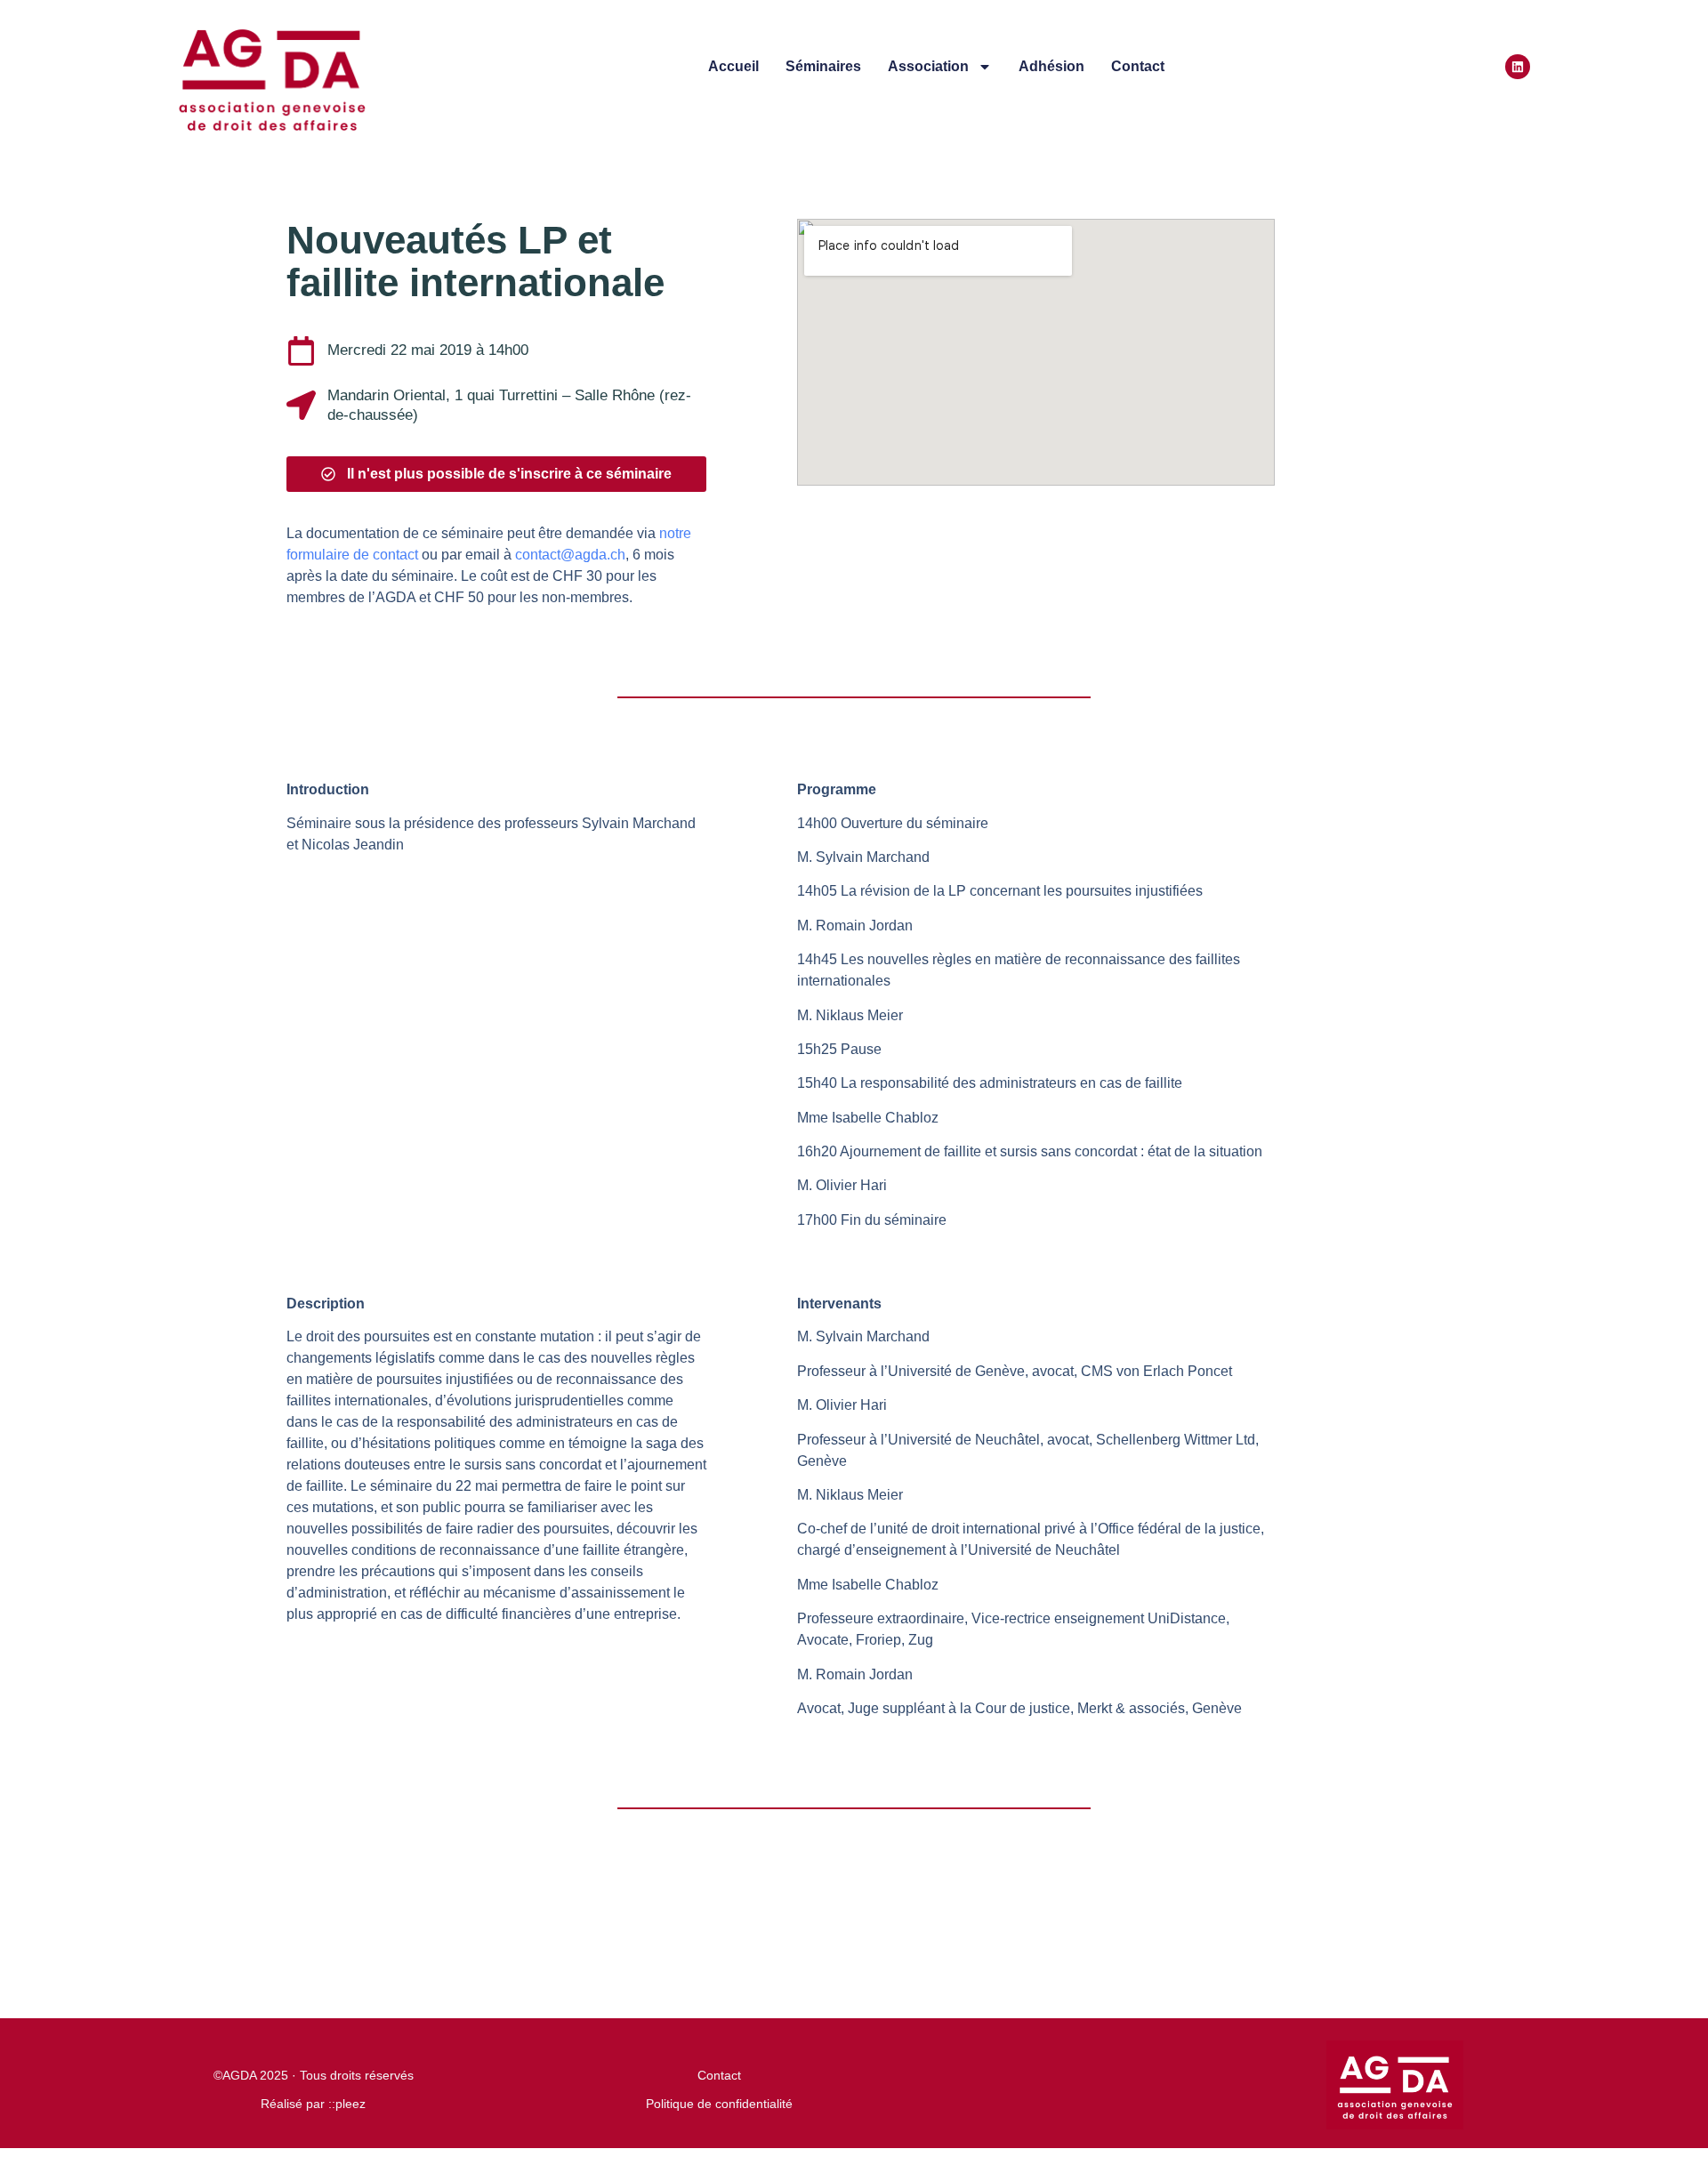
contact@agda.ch (568, 555)
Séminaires (823, 66)
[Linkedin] (1518, 67)
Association (928, 66)
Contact (1138, 66)
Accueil (733, 66)
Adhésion (1051, 66)
